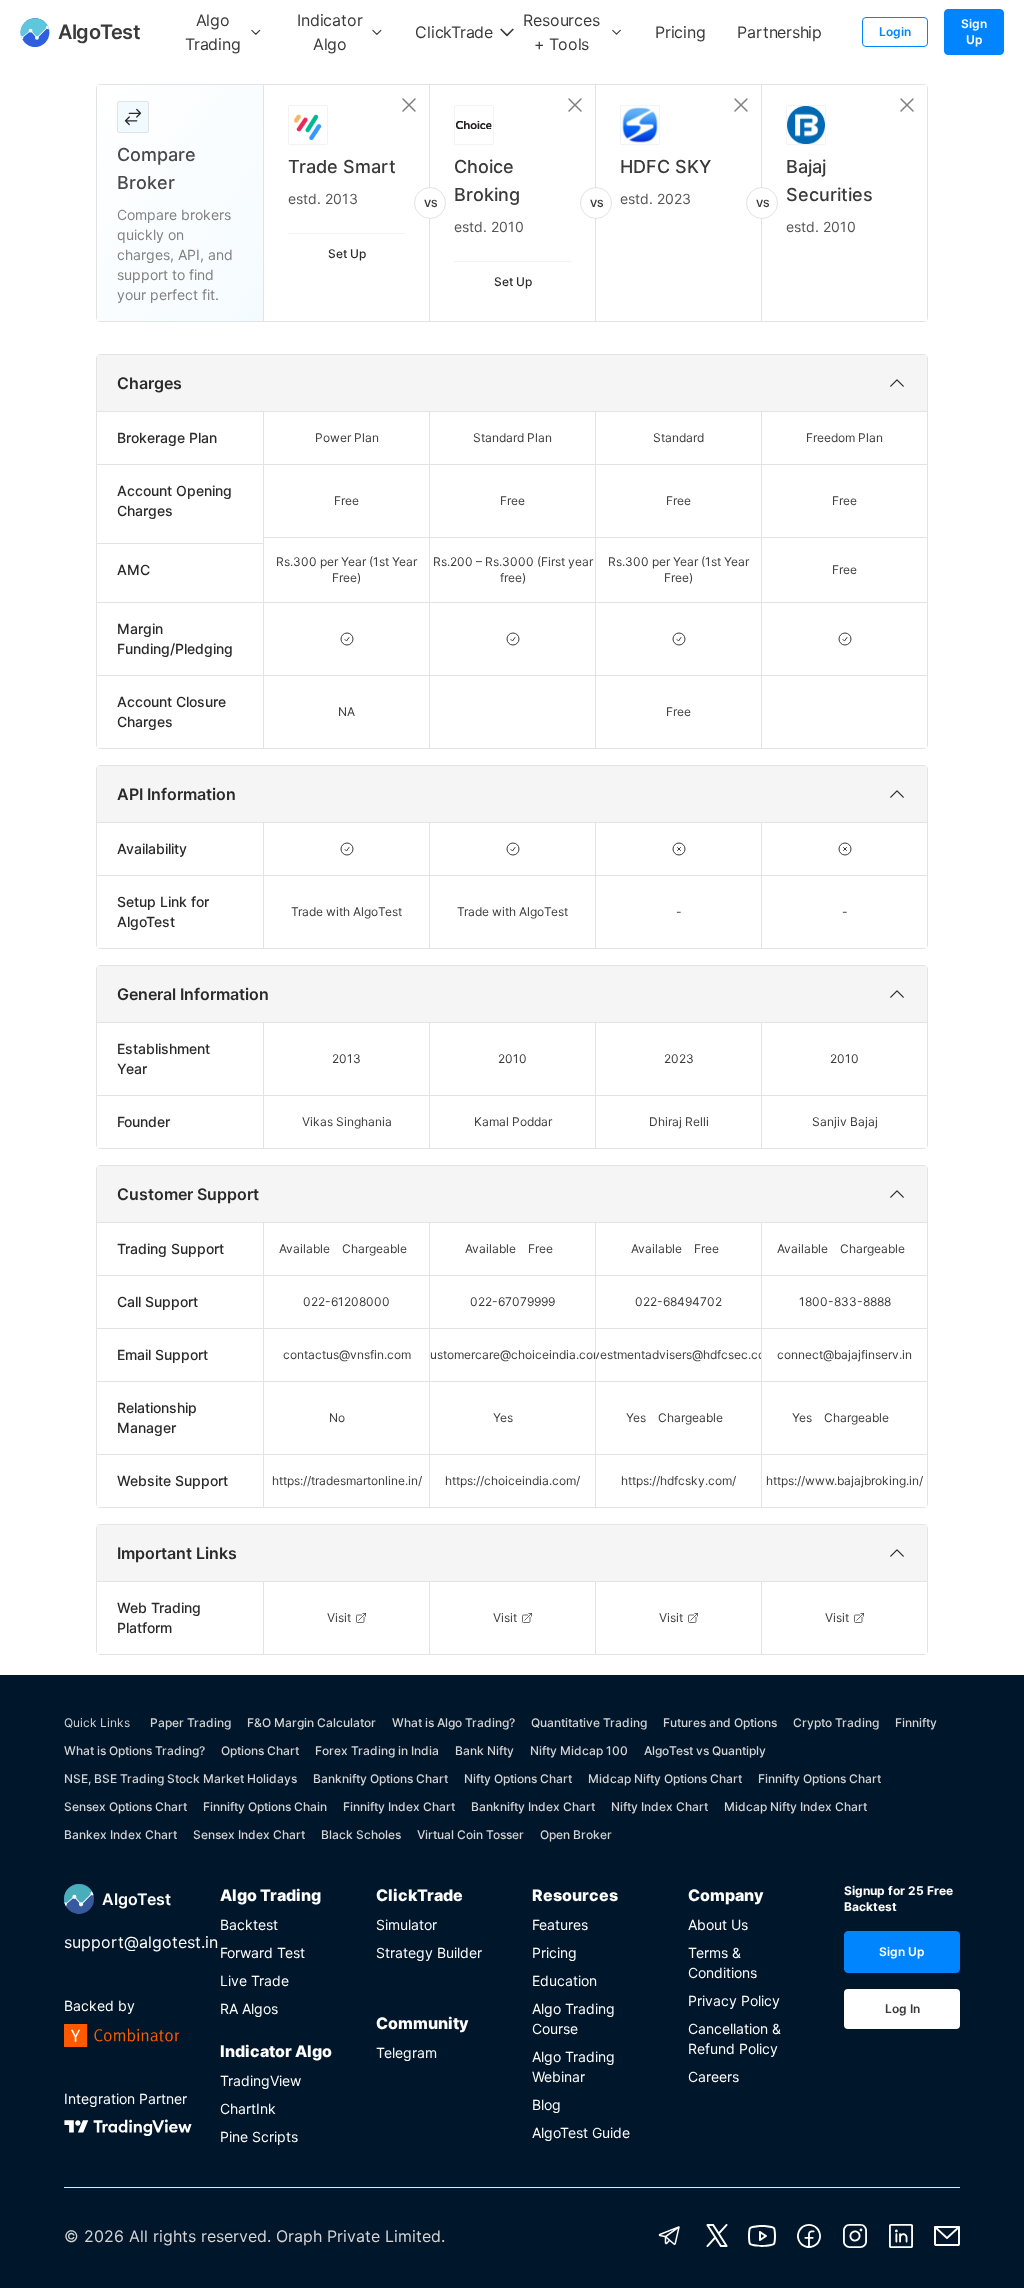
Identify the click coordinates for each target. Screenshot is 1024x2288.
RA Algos (249, 2008)
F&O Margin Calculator (311, 1722)
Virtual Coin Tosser (470, 1834)
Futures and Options (720, 1722)
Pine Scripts (259, 2136)
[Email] (947, 2236)
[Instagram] (855, 2236)
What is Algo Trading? (453, 1722)
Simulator (406, 1924)
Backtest (249, 1924)
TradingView (260, 2080)
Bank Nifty (484, 1750)
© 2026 (94, 2236)
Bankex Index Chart (120, 1834)
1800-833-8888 (845, 1301)
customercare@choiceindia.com (513, 1354)
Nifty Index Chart (659, 1806)
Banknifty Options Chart (380, 1778)
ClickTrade (419, 1895)
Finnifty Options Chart (819, 1778)
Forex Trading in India (377, 1750)
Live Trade (254, 1980)
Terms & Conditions (722, 1962)
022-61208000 (346, 1301)
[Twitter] (717, 2236)
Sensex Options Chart (125, 1806)
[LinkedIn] (901, 2236)
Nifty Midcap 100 (579, 1750)
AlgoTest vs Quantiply (705, 1750)
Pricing (554, 1952)
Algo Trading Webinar (573, 2066)
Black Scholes (361, 1834)
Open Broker (576, 1834)
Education (564, 1980)
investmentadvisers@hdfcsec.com (679, 1354)
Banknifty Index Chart (533, 1806)
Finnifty (916, 1722)
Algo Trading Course (573, 2018)
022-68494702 (678, 1301)
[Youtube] (762, 2236)
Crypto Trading (836, 1722)
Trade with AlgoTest (346, 911)
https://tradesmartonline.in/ (347, 1480)
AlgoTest (136, 1899)
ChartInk (248, 2108)
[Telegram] (670, 2236)
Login (895, 31)
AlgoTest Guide (581, 2132)
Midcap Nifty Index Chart (795, 1806)
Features (560, 1924)
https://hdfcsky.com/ (678, 1480)
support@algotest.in (141, 1942)
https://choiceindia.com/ (512, 1480)
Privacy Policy (734, 2000)
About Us (718, 1924)
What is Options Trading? (134, 1750)
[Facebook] (809, 2236)
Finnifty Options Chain (265, 1806)
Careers (713, 2076)
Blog (546, 2104)
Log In (902, 2008)
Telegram (406, 2052)
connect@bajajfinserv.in (844, 1354)
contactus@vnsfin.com (347, 1354)
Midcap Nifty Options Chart (665, 1778)
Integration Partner (125, 2098)
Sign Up (974, 31)
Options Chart (260, 1750)
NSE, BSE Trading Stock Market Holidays (180, 1778)
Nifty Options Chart (518, 1778)
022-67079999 (512, 1301)
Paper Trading (190, 1722)
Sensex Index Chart (249, 1834)
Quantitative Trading (589, 1722)
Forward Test (262, 1952)
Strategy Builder (429, 1952)
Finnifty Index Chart (399, 1806)
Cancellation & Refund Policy (734, 2038)
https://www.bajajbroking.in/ (844, 1480)
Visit (339, 1617)
